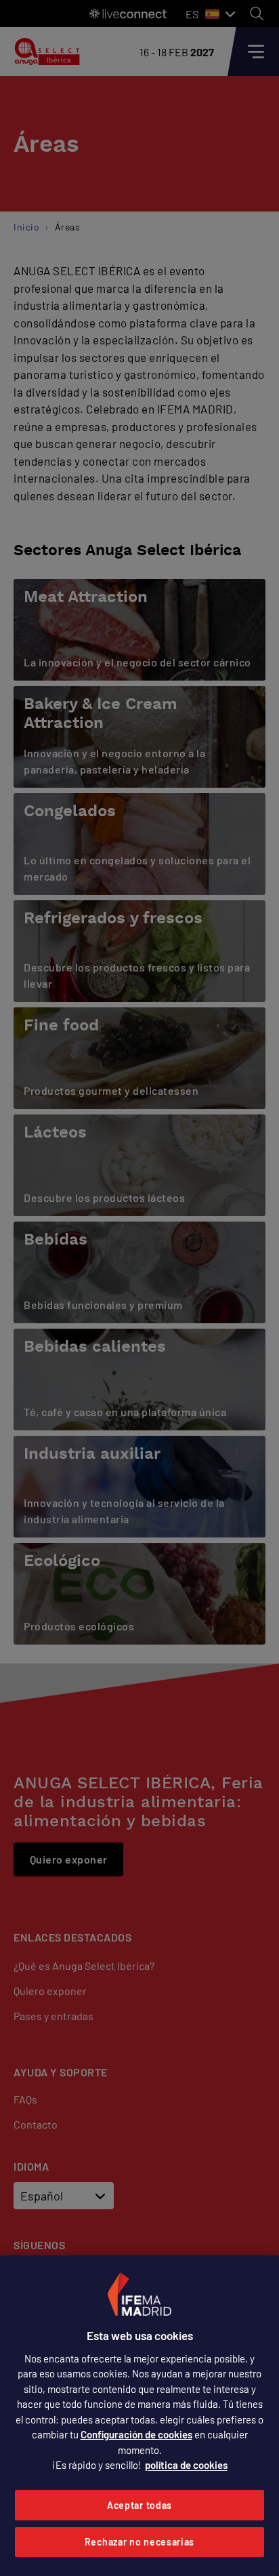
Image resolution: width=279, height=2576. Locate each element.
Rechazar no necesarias (139, 2542)
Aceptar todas (139, 2505)
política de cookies (186, 2465)
